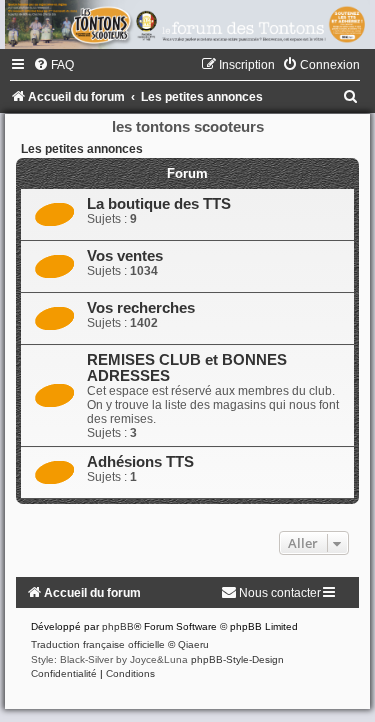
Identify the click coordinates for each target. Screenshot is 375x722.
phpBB (118, 626)
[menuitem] (53, 65)
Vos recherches (141, 308)
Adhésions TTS (140, 462)
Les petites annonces (82, 149)
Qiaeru (193, 644)
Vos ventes (125, 256)
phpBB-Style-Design (237, 659)
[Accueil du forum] (187, 24)
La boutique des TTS (159, 204)
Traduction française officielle (98, 644)
